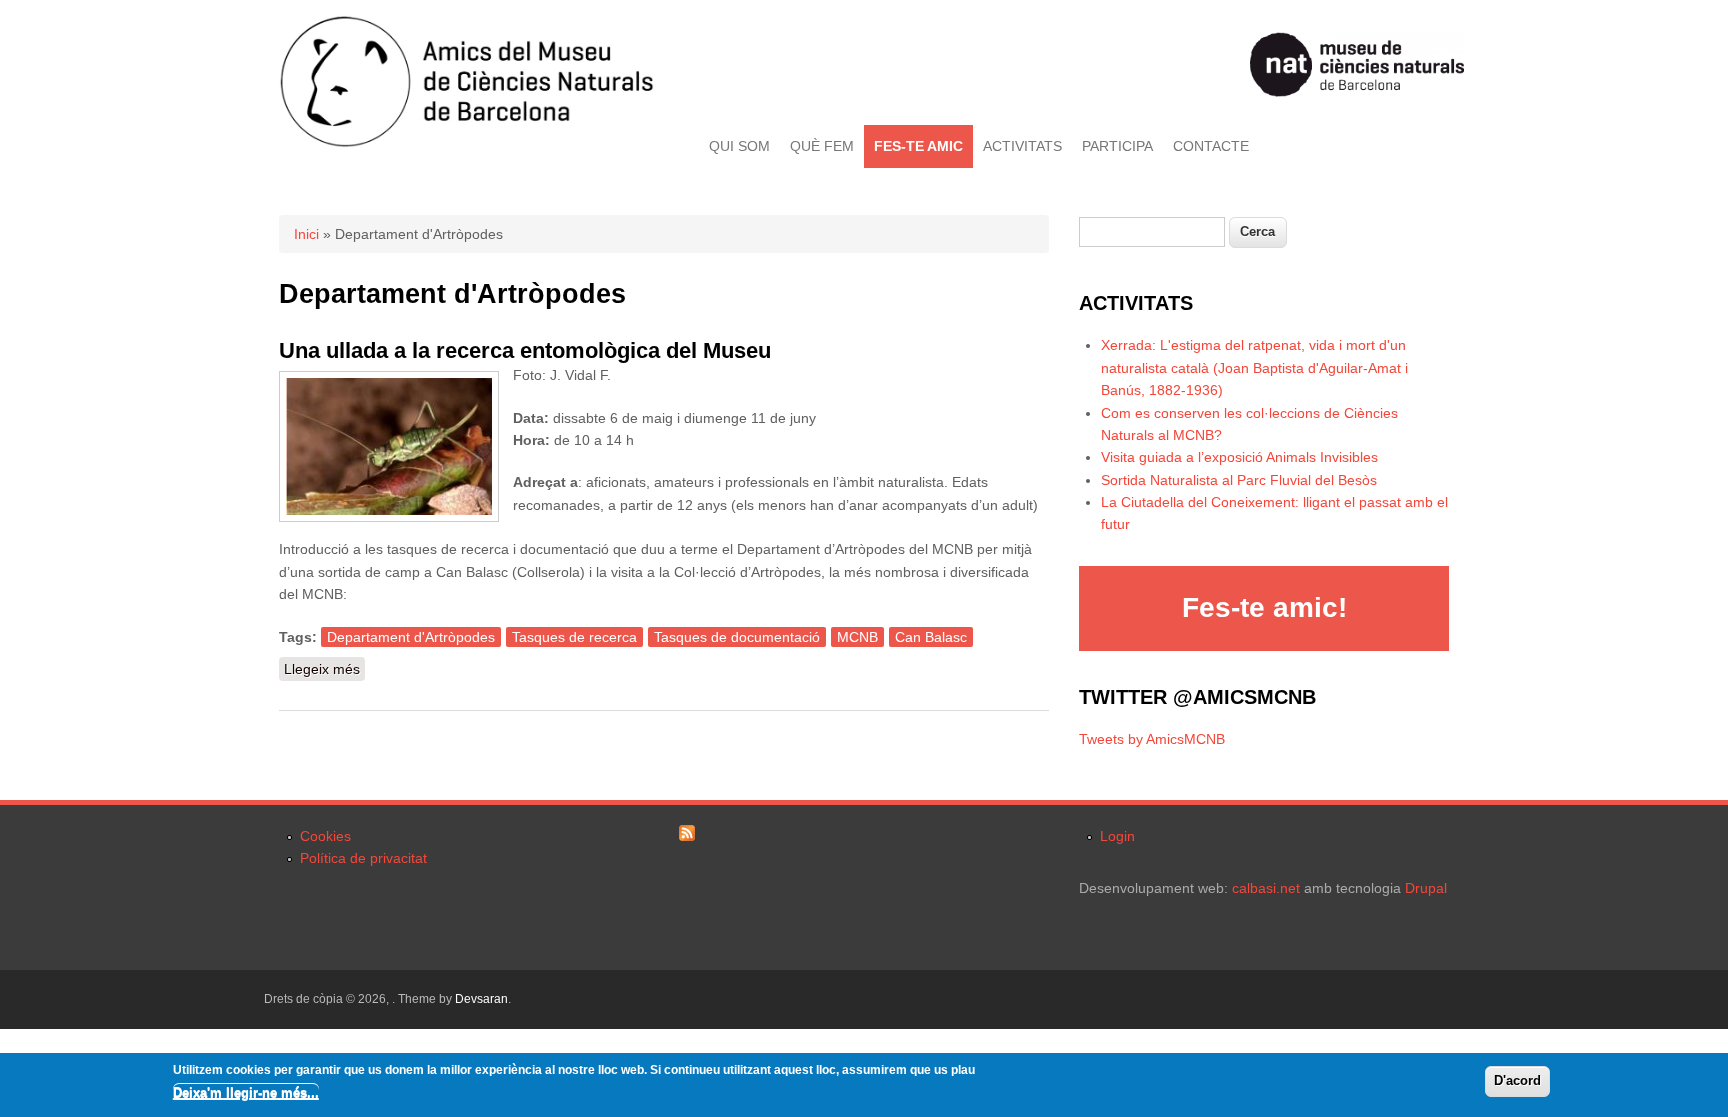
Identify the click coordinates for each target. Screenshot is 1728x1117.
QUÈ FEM (822, 146)
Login (1117, 836)
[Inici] (466, 143)
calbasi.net (1266, 888)
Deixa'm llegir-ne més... (246, 1091)
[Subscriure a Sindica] (687, 836)
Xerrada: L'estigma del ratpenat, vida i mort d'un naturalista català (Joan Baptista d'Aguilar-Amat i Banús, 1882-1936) (1254, 367)
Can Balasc (931, 637)
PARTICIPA (1117, 146)
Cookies (325, 836)
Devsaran (481, 999)
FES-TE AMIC (918, 146)
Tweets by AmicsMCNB (1152, 739)
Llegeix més (324, 669)
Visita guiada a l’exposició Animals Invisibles (1239, 457)
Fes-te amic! (1264, 607)
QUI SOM (739, 146)
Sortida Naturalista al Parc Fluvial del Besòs (1239, 480)
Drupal (1426, 888)
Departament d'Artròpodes (411, 637)
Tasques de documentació (737, 637)
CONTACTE (1211, 146)
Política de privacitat (363, 858)
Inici (306, 234)
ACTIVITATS (1022, 146)
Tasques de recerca (574, 637)
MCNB (857, 637)
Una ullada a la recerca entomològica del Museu (525, 350)
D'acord (1517, 1080)
